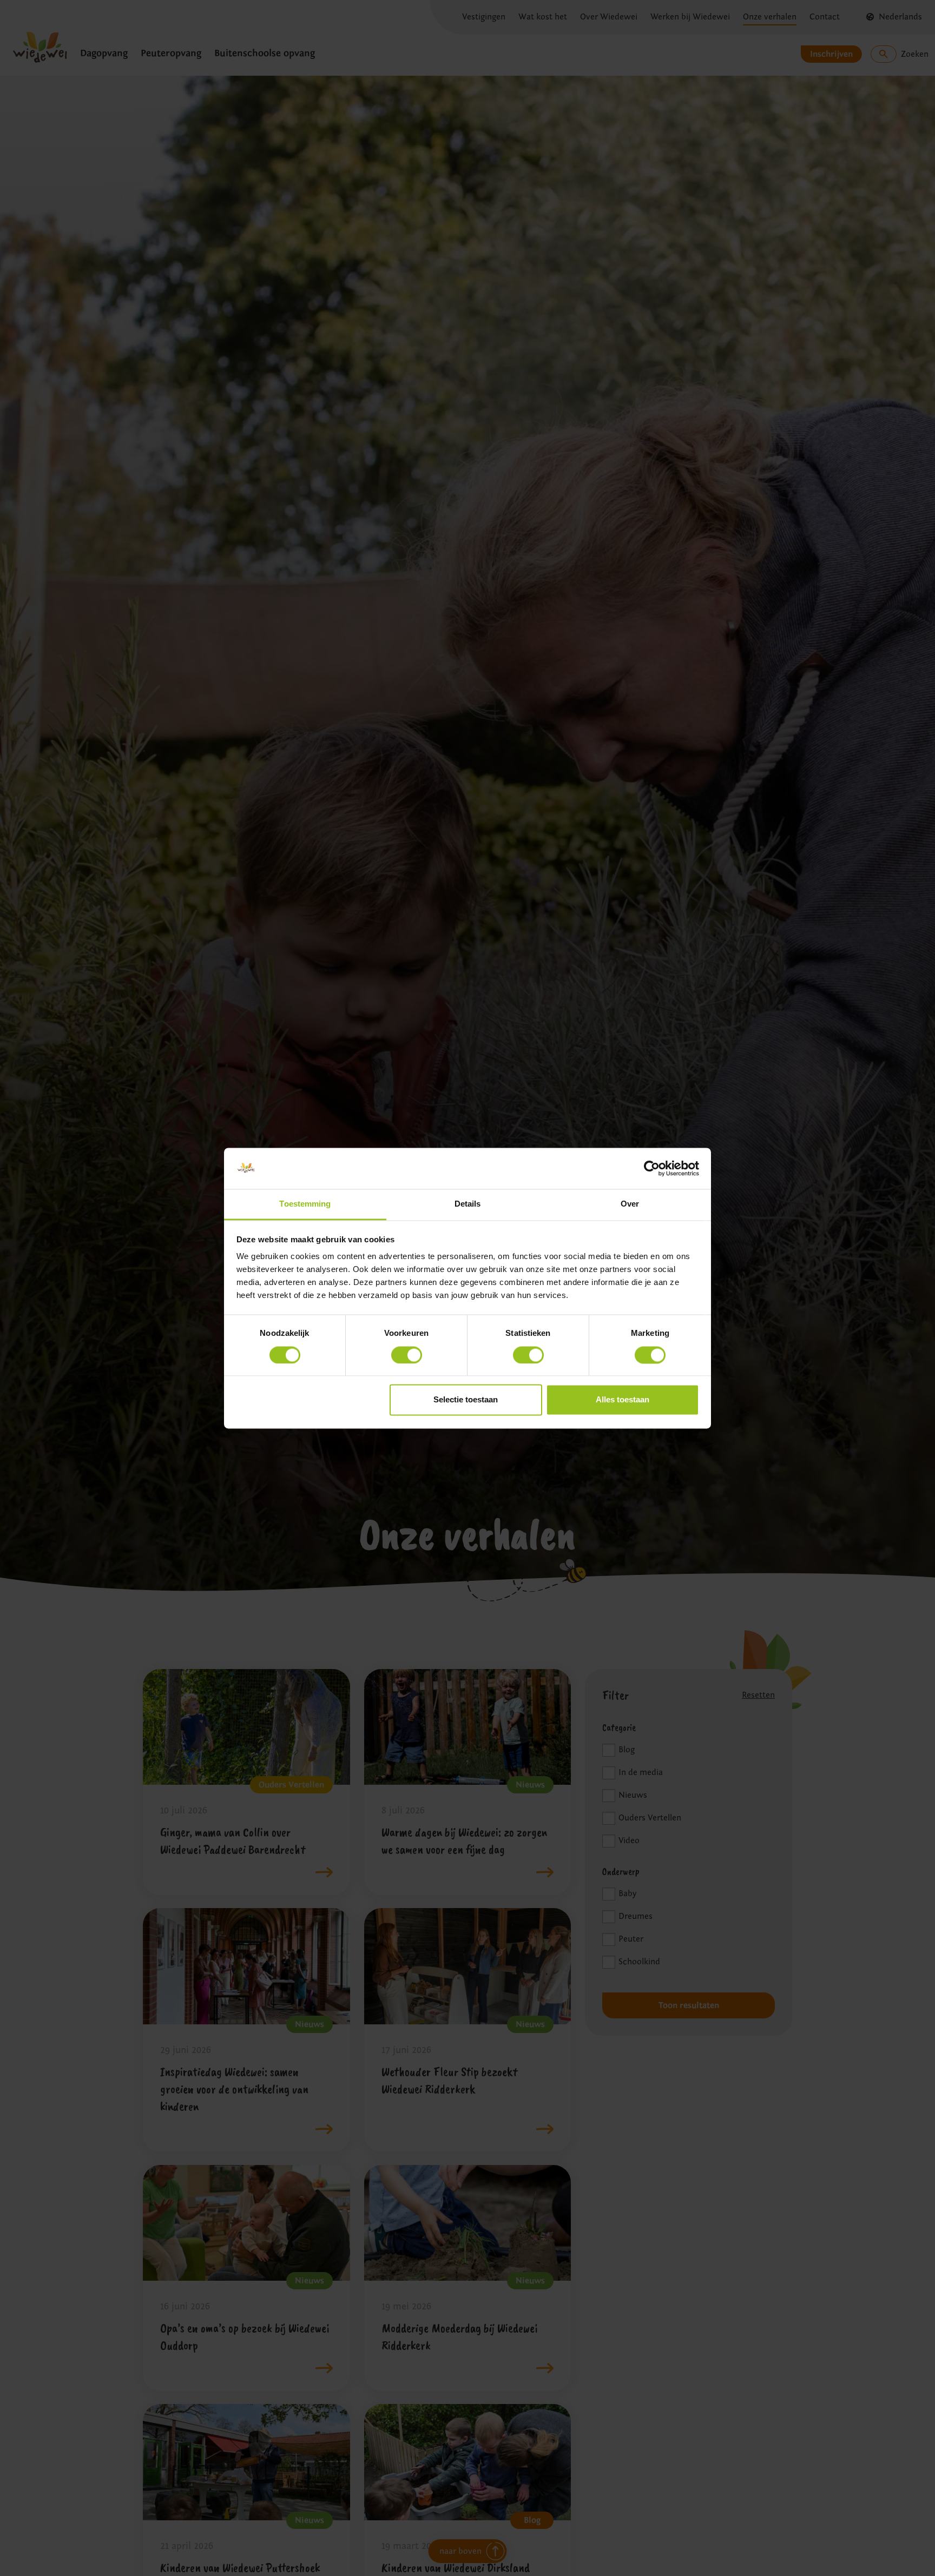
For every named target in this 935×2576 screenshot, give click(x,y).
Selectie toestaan (466, 1400)
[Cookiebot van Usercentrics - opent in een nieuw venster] (652, 1168)
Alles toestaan (623, 1400)
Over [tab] (630, 1204)
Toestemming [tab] (305, 1204)
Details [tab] (468, 1204)
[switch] (407, 1355)
